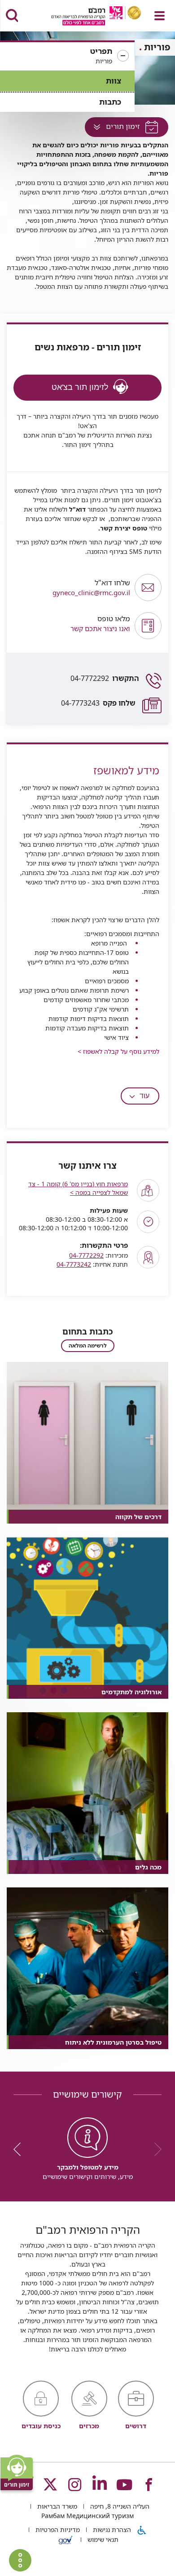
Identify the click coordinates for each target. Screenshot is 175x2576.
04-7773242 (74, 1264)
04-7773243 (98, 703)
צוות (114, 81)
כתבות (110, 102)
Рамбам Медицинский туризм (87, 2516)
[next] (20, 2149)
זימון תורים (113, 129)
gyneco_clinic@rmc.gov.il (91, 588)
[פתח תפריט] (160, 16)
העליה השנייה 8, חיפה (119, 2506)
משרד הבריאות (56, 2506)
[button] (67, 56)
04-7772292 (105, 678)
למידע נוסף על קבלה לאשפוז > (118, 1051)
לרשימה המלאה (88, 1345)
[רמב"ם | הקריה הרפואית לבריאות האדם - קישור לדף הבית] (85, 17)
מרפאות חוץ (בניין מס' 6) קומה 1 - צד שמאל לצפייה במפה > (78, 1188)
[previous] (155, 2149)
